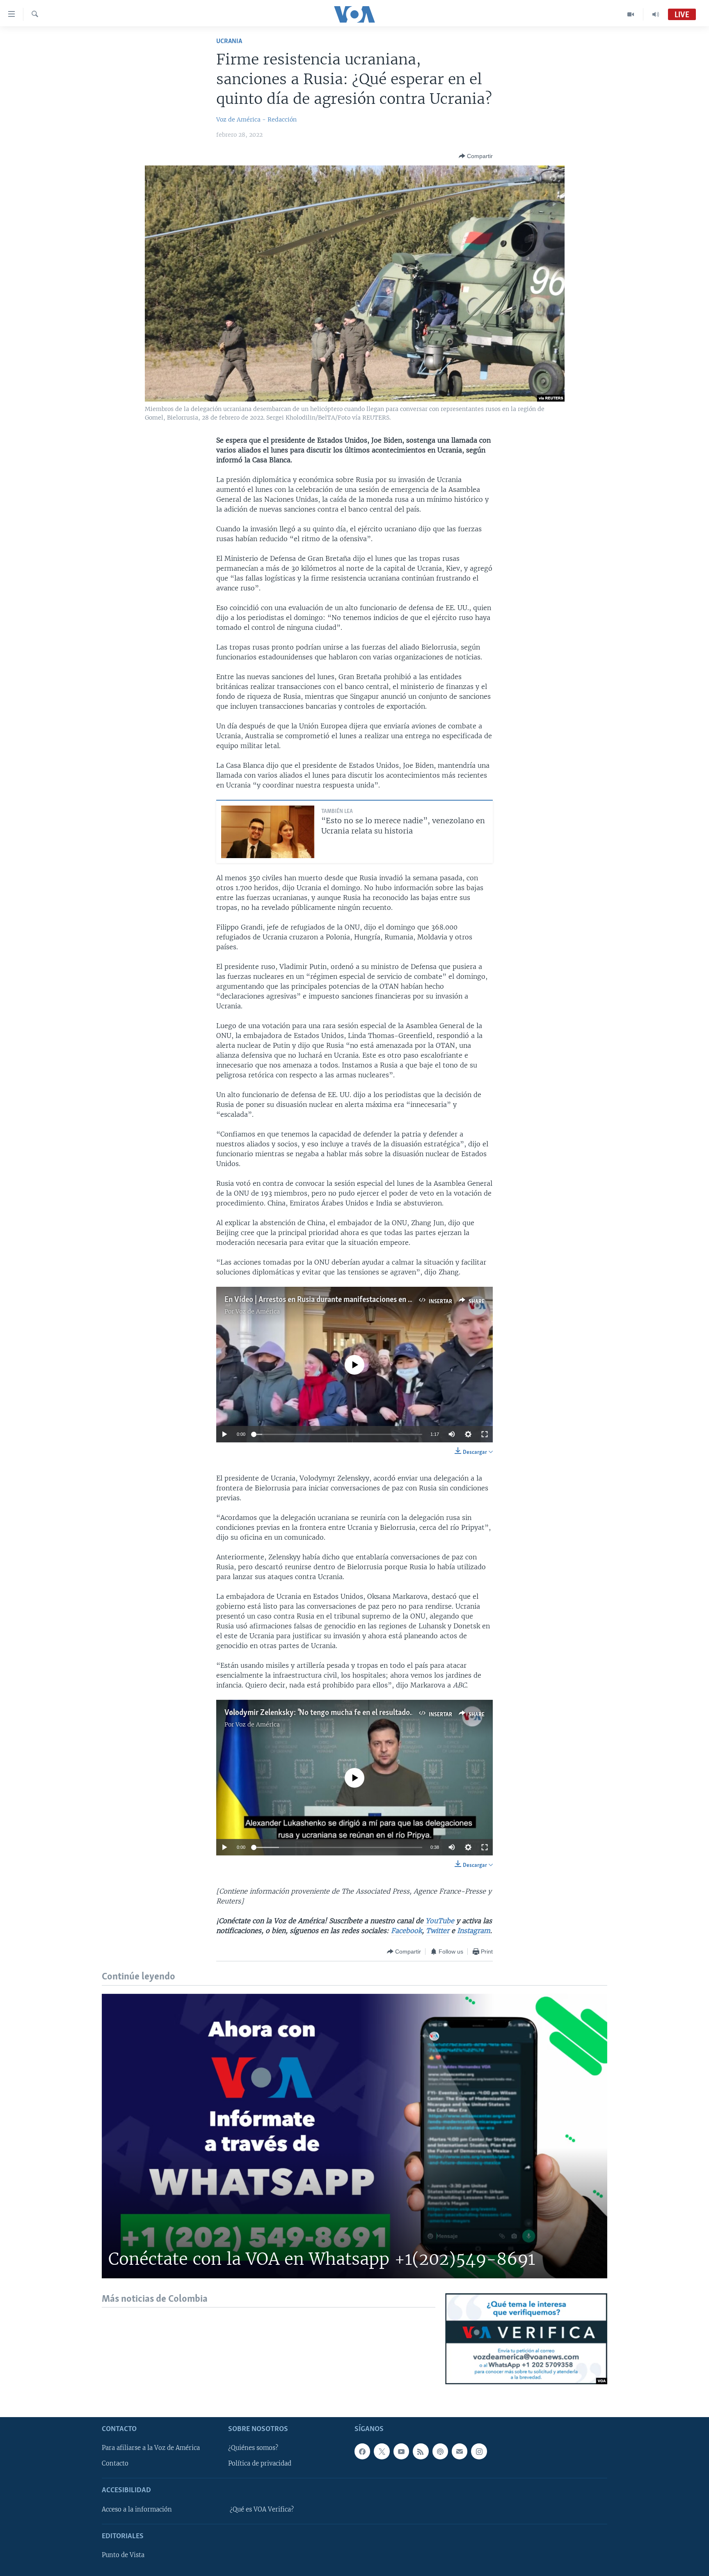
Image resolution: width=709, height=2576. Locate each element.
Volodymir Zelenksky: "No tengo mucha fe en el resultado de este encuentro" (348, 1713)
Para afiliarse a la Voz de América (151, 2448)
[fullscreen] (485, 1434)
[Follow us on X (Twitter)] (382, 2451)
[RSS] (421, 2451)
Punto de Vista (123, 2555)
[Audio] (656, 14)
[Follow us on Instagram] (479, 2451)
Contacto (115, 2464)
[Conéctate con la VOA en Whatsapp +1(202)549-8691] (354, 2136)
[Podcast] (440, 2451)
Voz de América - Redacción (256, 119)
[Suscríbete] (460, 2451)
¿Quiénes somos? (253, 2448)
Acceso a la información (137, 2509)
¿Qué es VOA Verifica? (262, 2509)
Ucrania (229, 41)
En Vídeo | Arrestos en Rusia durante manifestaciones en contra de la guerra (347, 1300)
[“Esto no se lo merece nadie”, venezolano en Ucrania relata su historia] (268, 832)
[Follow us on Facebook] (362, 2451)
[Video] (631, 14)
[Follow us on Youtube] (401, 2451)
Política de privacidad (260, 2464)
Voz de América (258, 1311)
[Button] (476, 156)
